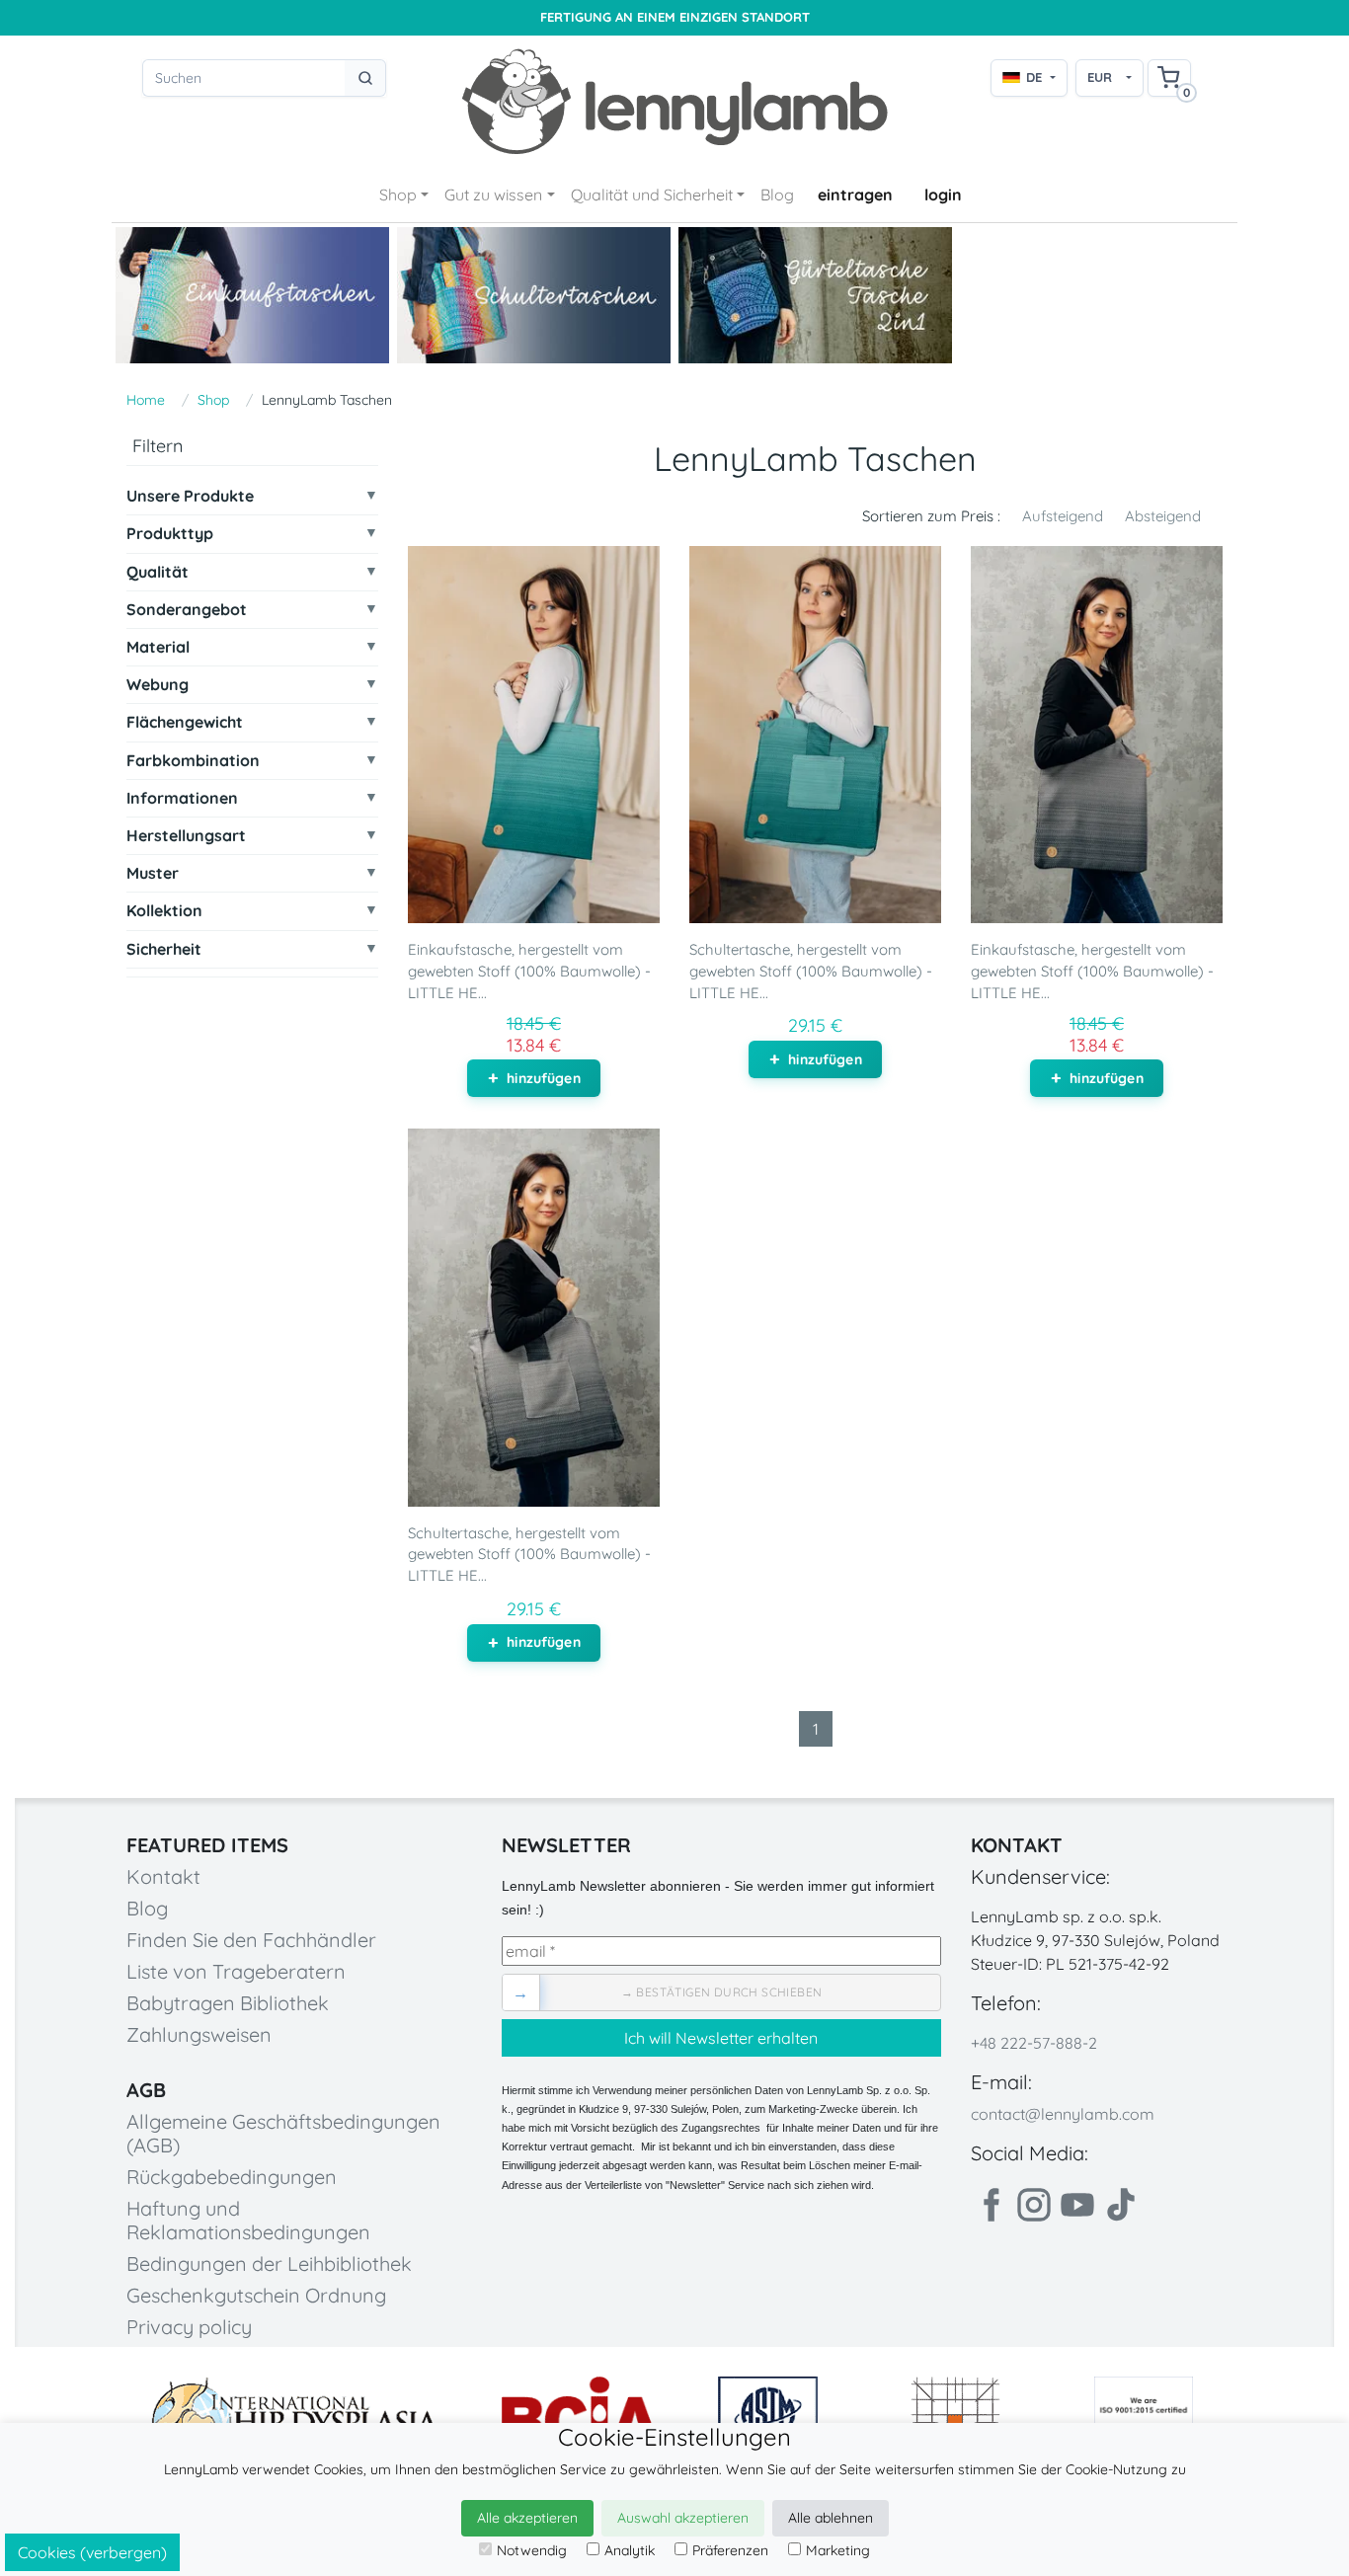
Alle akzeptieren (527, 2518)
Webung (158, 685)
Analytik (630, 2550)
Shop (398, 195)
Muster (153, 872)
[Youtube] (1077, 2205)
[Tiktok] (1121, 2205)
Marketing (838, 2550)
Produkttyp (170, 534)
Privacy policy (189, 2327)
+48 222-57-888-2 (1034, 2043)
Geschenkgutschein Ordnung (256, 2295)
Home (146, 400)
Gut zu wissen (493, 195)
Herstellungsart (186, 835)
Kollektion (164, 911)
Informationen (182, 797)
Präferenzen (730, 2550)
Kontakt (163, 1876)
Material (158, 646)
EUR (1100, 77)
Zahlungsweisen (199, 2034)
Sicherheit (164, 948)
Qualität (158, 571)
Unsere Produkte (190, 496)
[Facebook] (991, 2205)
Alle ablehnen (831, 2518)
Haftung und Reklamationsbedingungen (248, 2220)
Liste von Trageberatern (236, 1971)
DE (1034, 77)
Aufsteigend (1063, 516)
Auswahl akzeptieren (683, 2518)
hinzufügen (543, 1078)
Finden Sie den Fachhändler (251, 1940)
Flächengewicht (185, 722)
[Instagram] (1034, 2205)
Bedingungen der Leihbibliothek (269, 2264)
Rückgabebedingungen (232, 2177)
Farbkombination (193, 760)
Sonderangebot (187, 609)
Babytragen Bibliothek (228, 2003)
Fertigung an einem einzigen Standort (675, 17)
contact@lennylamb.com (1063, 2114)
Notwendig (532, 2550)
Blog (777, 195)
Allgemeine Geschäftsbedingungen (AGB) (283, 2133)
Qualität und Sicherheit (652, 195)
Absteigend (1163, 516)
